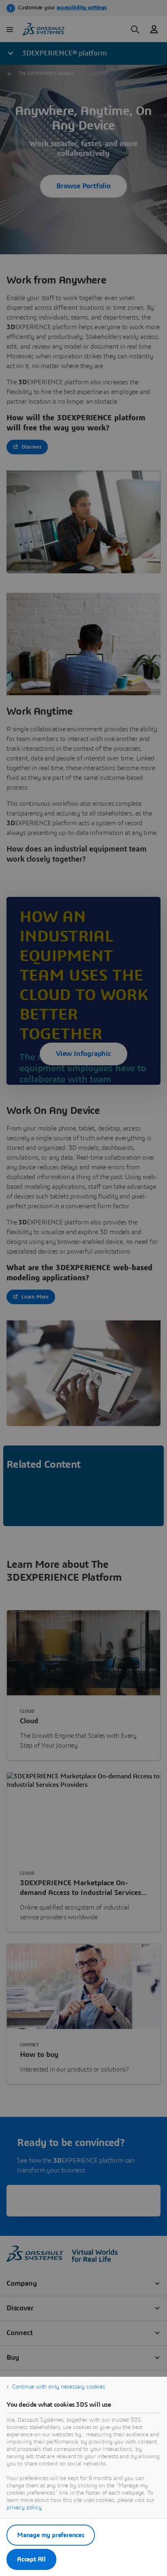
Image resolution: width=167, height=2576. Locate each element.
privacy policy (24, 2508)
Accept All (31, 2559)
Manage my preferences (51, 2535)
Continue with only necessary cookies (59, 2387)
